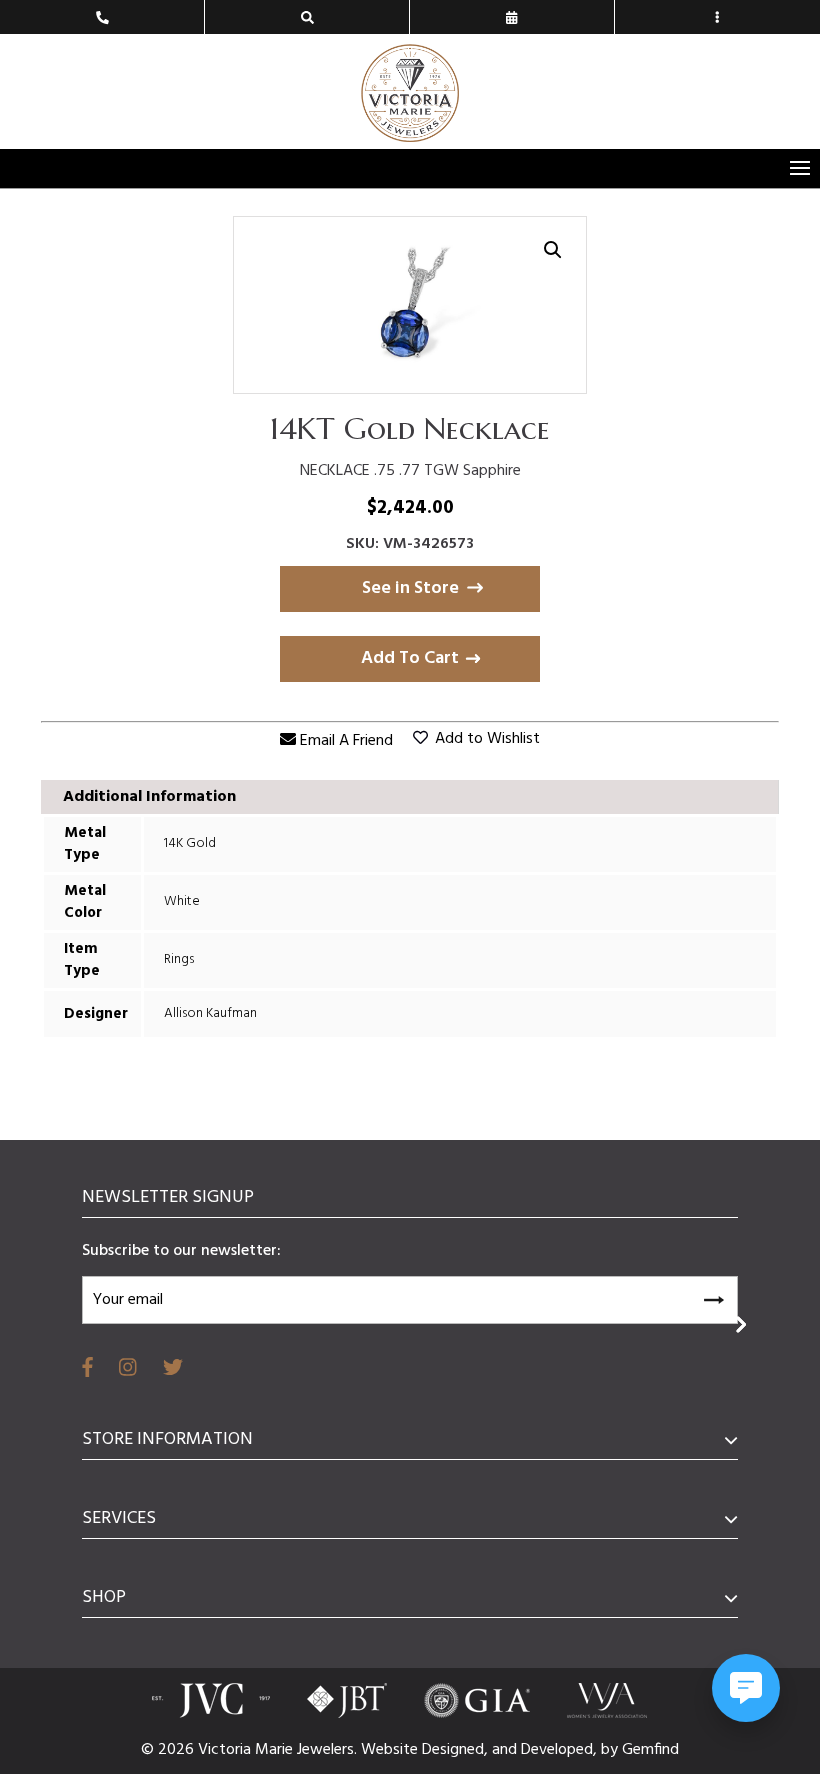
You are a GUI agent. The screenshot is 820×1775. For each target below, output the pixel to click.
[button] (553, 250)
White (182, 901)
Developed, (561, 1750)
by (611, 1750)
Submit (713, 1297)
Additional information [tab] (149, 797)
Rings (179, 959)
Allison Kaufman (210, 1013)
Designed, (457, 1750)
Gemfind (650, 1750)
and (506, 1750)
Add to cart (410, 658)
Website (391, 1750)
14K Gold (190, 843)
